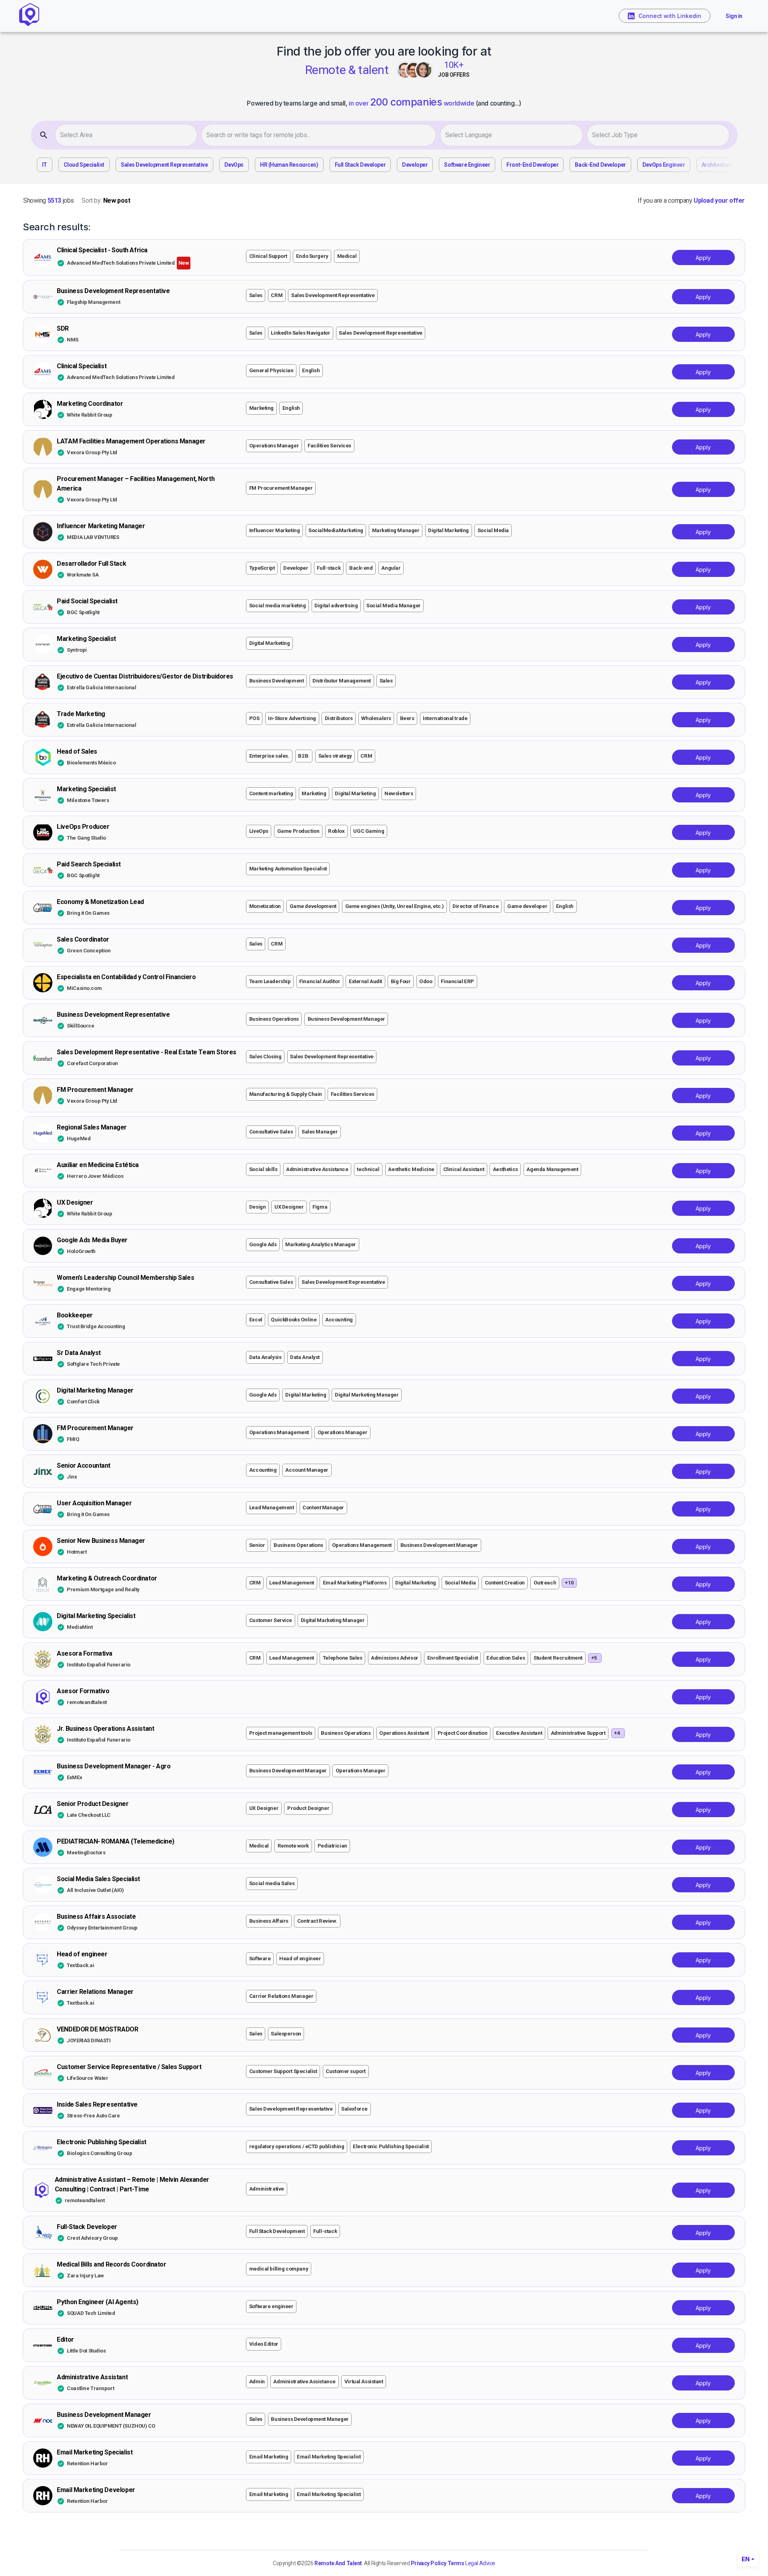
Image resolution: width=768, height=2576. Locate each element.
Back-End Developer (600, 165)
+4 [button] (617, 1733)
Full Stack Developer (360, 165)
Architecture (717, 165)
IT (45, 165)
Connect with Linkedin (670, 16)
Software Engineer (467, 165)
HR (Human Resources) (289, 165)
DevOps (234, 165)
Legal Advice (480, 2563)
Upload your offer (719, 201)
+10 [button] (569, 1583)
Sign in (734, 16)
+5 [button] (594, 1658)
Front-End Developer (532, 165)
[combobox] (129, 135)
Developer (415, 165)
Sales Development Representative (164, 165)
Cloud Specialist (84, 165)
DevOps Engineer (664, 165)
